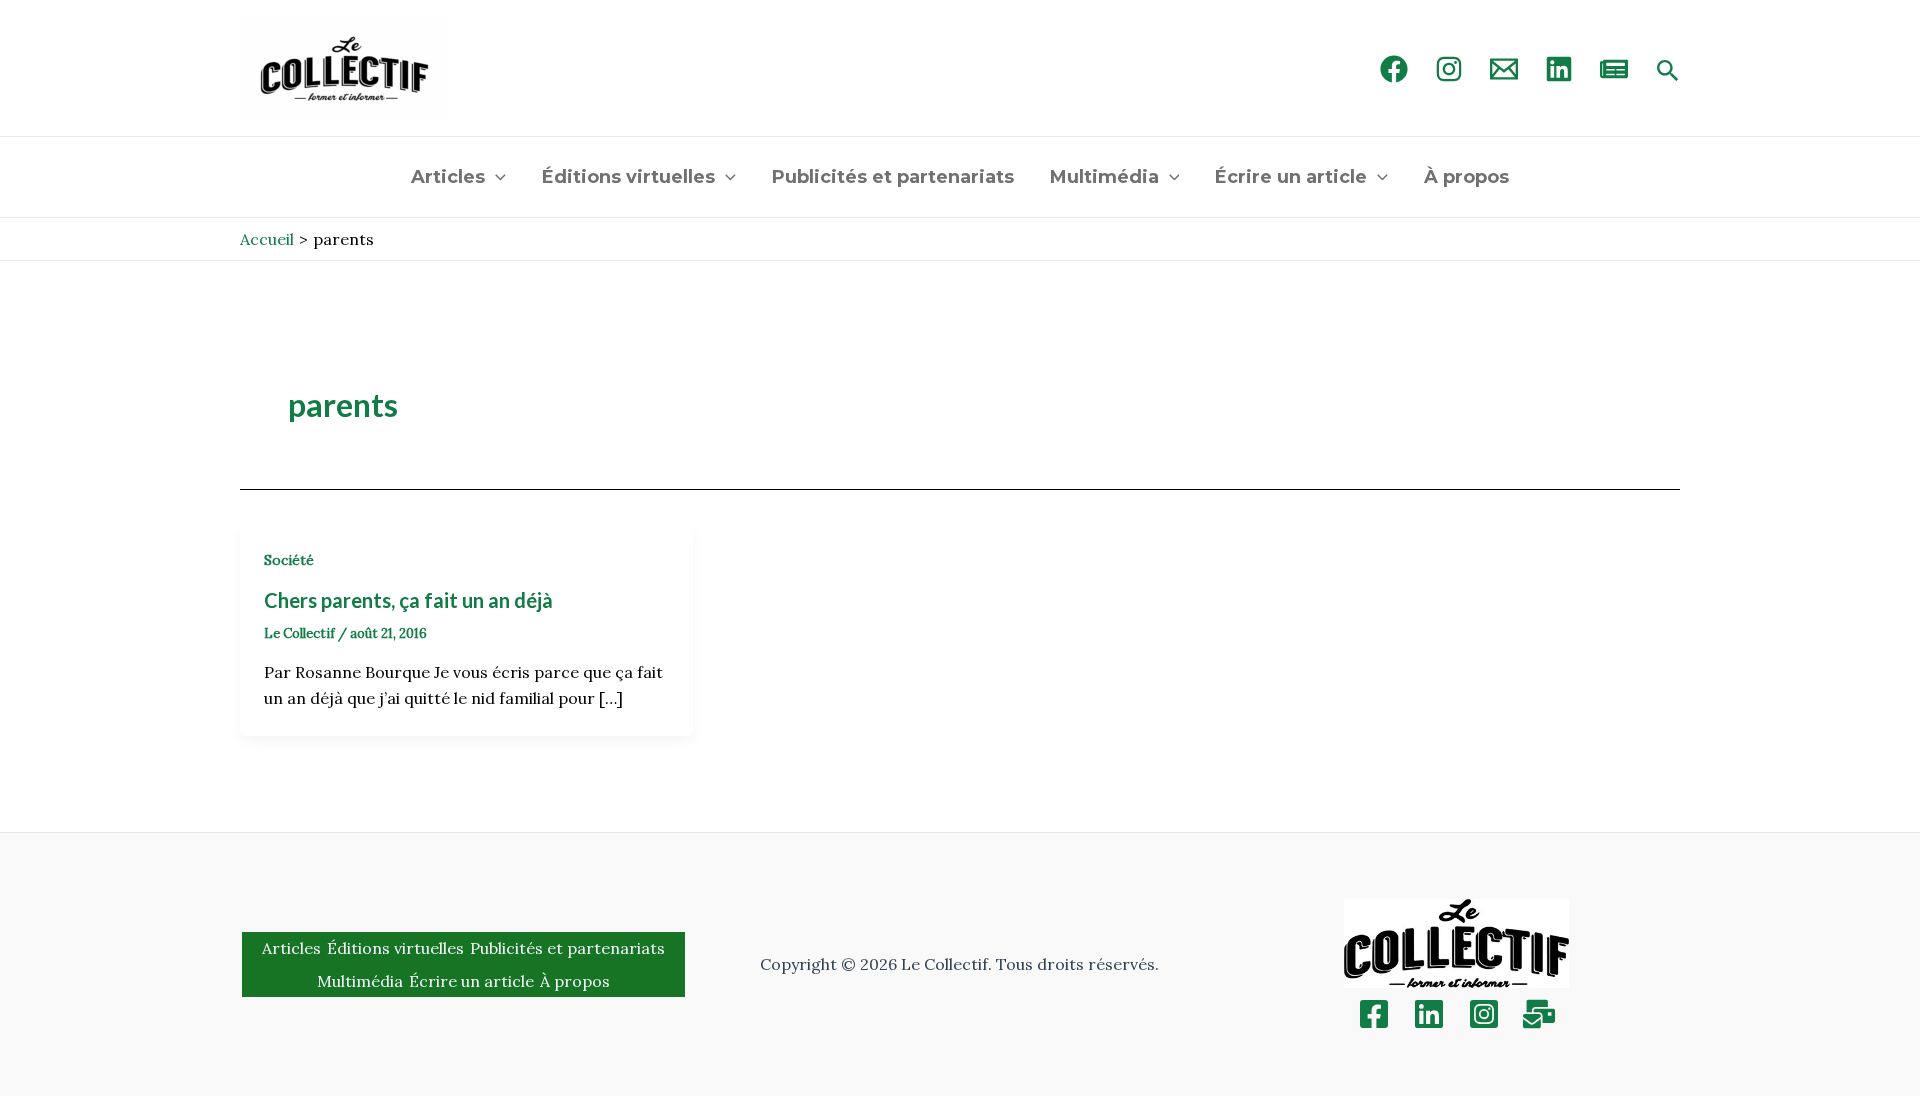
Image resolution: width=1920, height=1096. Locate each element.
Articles (448, 177)
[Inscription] (1539, 1014)
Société (289, 560)
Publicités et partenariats (893, 177)
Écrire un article (1291, 177)
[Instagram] (1449, 69)
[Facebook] (1394, 69)
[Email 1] (1504, 69)
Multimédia (1104, 177)
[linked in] (1559, 69)
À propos (1466, 177)
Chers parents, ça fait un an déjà (408, 600)
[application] (495, 177)
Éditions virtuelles (628, 177)
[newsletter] (1614, 69)
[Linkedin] (1429, 1014)
